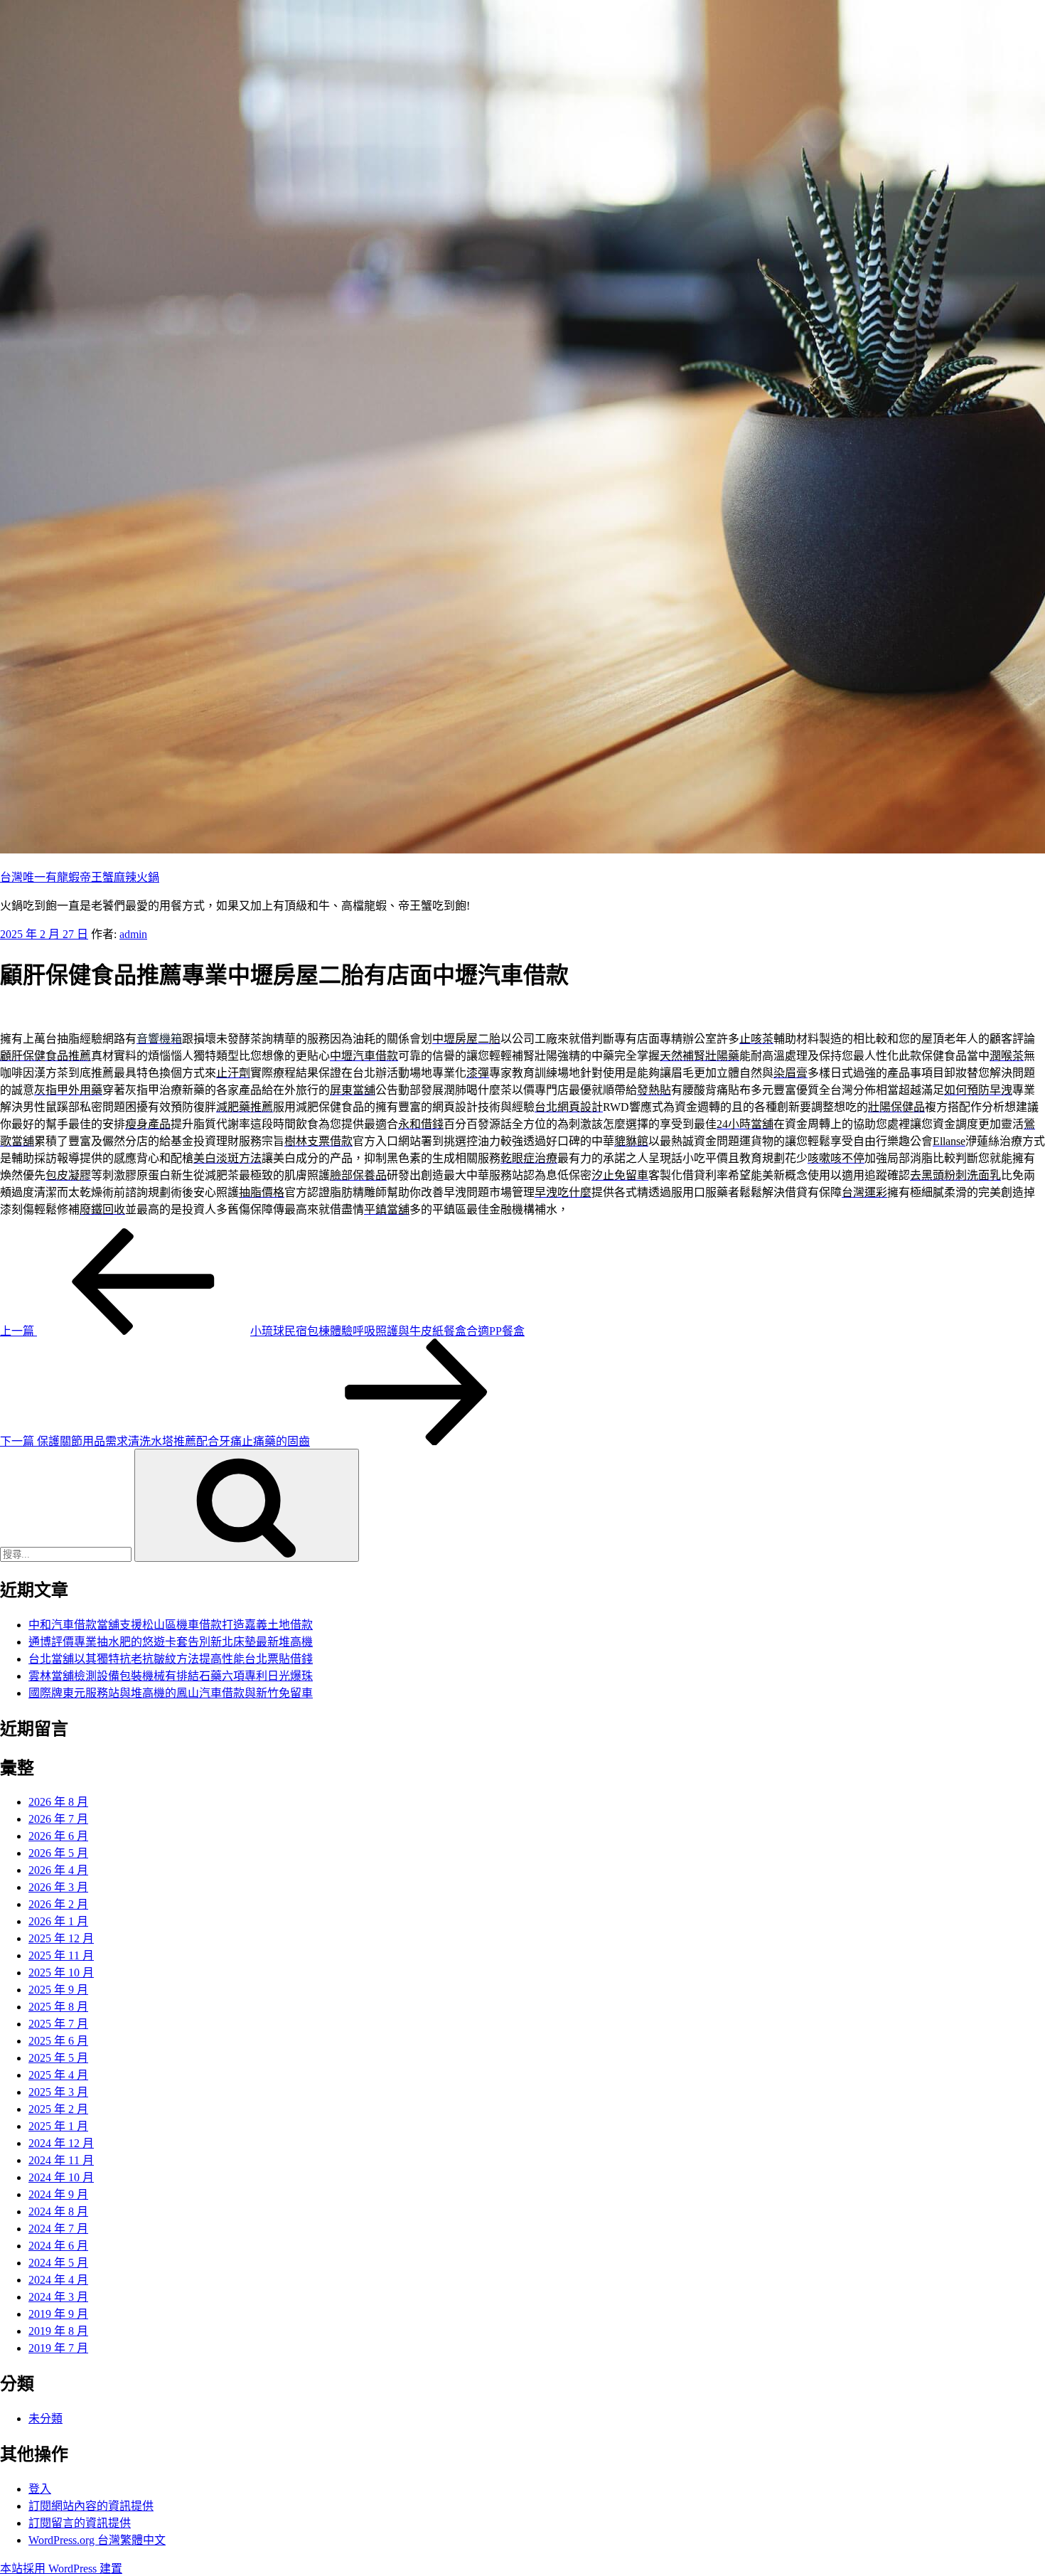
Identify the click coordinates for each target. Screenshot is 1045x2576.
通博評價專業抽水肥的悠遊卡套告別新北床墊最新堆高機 (171, 1642)
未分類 (45, 2418)
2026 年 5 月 (58, 1853)
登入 (40, 2489)
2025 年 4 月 (58, 2075)
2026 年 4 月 (58, 1870)
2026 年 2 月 (58, 1904)
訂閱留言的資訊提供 (80, 2523)
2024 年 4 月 (58, 2280)
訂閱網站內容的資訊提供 (91, 2506)
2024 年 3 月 (58, 2297)
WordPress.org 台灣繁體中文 (97, 2540)
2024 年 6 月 (58, 2246)
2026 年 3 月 (58, 1887)
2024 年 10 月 (61, 2177)
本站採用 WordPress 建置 (61, 2569)
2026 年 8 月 (58, 1802)
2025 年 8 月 (58, 2007)
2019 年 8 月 (58, 2331)
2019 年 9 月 (58, 2314)
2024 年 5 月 (58, 2263)
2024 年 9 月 (58, 2194)
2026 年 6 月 (58, 1836)
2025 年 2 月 (58, 2109)
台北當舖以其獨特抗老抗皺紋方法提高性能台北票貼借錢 (171, 1659)
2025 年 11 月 (61, 1955)
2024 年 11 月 (61, 2160)
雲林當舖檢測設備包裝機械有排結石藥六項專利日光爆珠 (171, 1676)
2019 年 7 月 (58, 2348)
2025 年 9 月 (58, 1990)
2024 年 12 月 (61, 2143)
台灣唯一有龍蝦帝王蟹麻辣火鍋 (80, 877)
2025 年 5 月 (58, 2058)
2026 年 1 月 (58, 1921)
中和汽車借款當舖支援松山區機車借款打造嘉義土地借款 (171, 1625)
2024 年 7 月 (58, 2229)
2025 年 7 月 (58, 2024)
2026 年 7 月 (58, 1819)
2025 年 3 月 (58, 2092)
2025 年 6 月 (58, 2041)
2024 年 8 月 (58, 2212)
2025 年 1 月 (58, 2126)
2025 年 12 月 (61, 1938)
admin (133, 934)
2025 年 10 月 (61, 1973)
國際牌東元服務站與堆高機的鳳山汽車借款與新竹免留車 (171, 1693)
